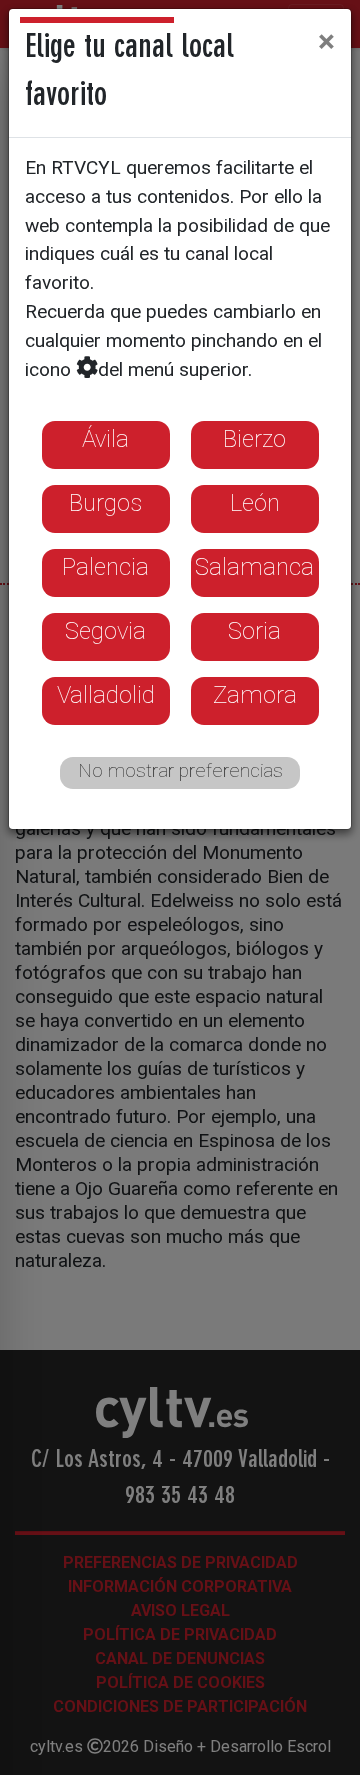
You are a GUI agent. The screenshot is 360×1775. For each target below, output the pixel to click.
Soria (254, 631)
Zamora (255, 695)
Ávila (105, 439)
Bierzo (254, 439)
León (255, 503)
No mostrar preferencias (180, 770)
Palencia (105, 567)
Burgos (105, 503)
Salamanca (254, 567)
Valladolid (106, 695)
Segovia (105, 631)
